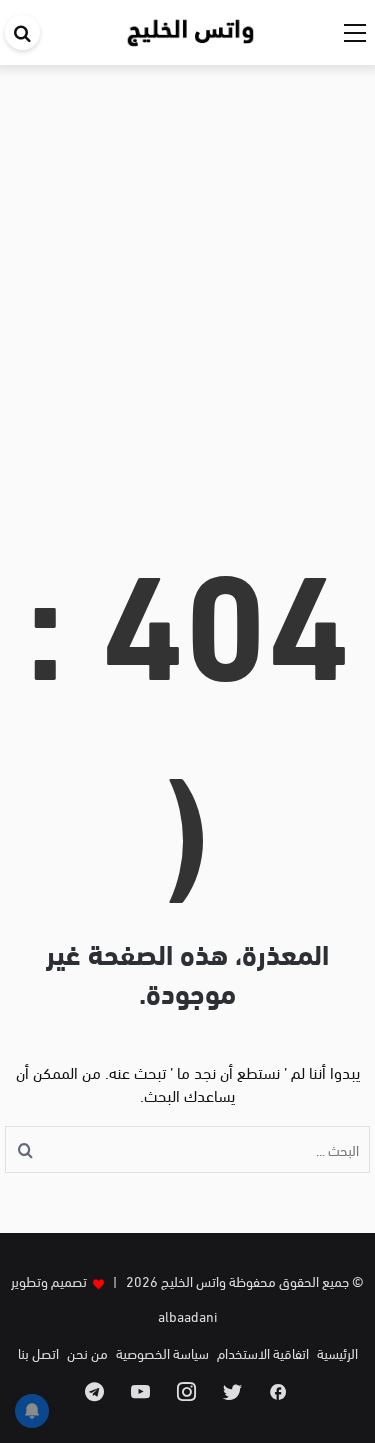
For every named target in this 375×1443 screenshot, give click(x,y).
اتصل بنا (38, 1352)
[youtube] (140, 1391)
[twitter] (232, 1391)
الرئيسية (337, 1352)
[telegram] (94, 1391)
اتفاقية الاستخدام (263, 1352)
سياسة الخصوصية (162, 1352)
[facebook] (278, 1391)
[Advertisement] (187, 287)
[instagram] (186, 1391)
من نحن (87, 1352)
